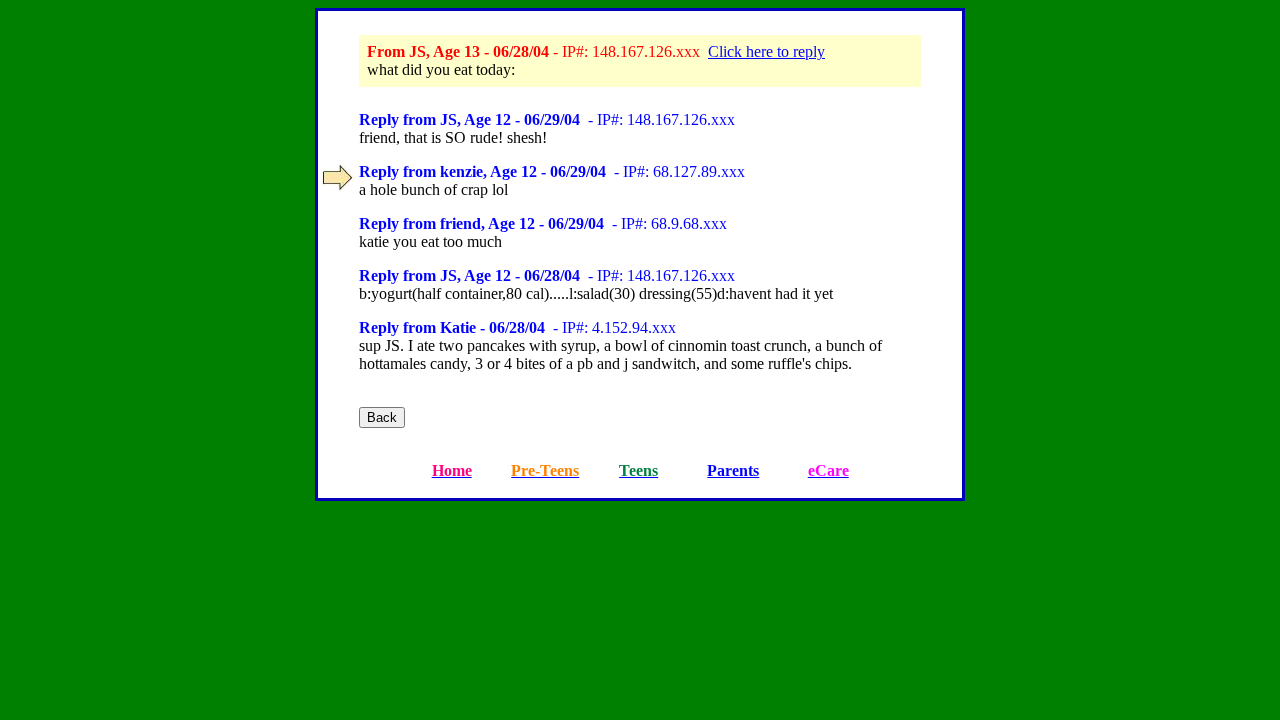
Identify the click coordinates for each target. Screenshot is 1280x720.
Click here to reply (766, 51)
